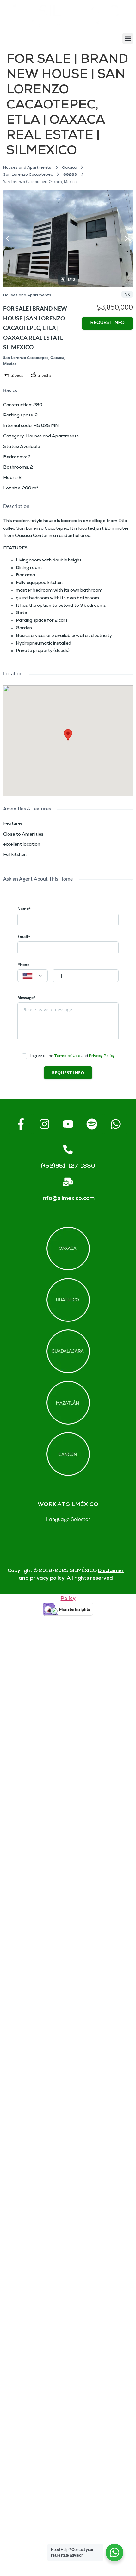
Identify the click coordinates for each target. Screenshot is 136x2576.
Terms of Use (67, 1056)
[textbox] (33, 976)
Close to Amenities (23, 835)
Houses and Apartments (27, 168)
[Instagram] (44, 1124)
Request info (107, 323)
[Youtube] (68, 1124)
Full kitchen (15, 855)
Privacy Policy (102, 1056)
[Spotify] (92, 1124)
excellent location (22, 845)
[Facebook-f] (21, 1124)
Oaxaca (69, 168)
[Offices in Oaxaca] (68, 1249)
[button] (128, 39)
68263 (70, 175)
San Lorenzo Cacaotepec (28, 175)
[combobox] (33, 976)
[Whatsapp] (115, 1124)
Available (30, 447)
